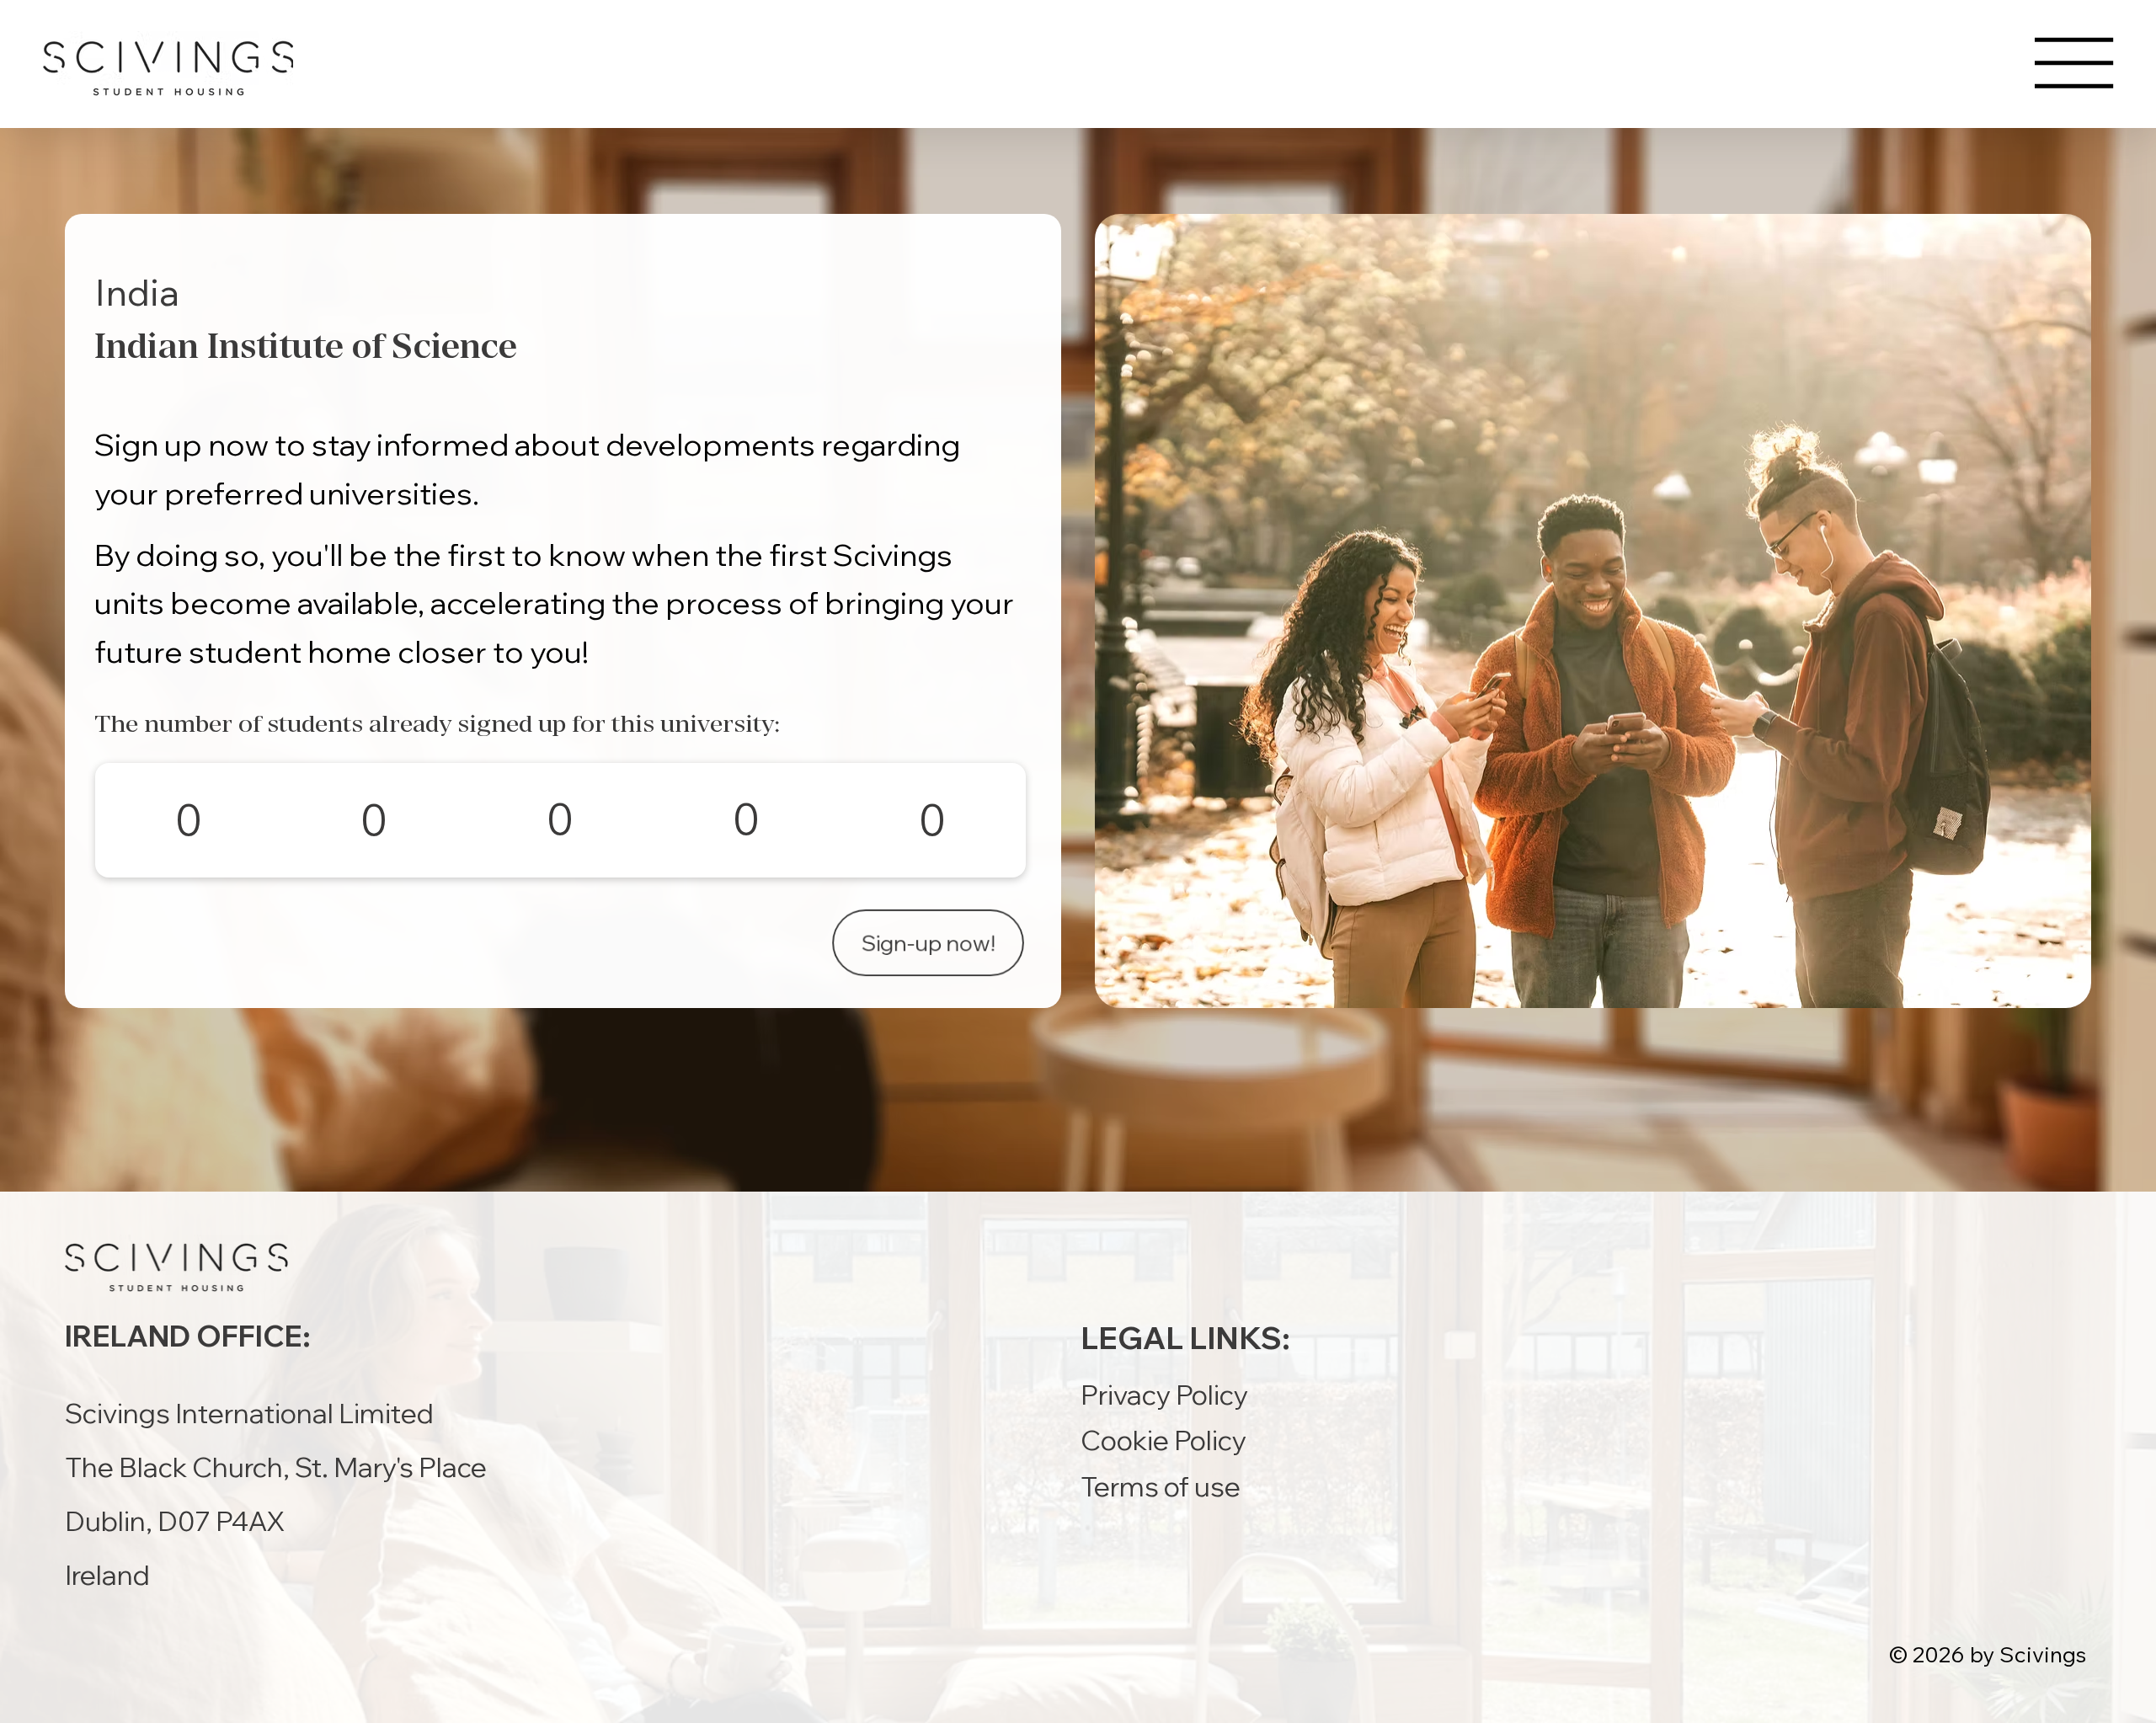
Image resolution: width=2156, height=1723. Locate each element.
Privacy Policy (1164, 1395)
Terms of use (1161, 1486)
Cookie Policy (1163, 1440)
